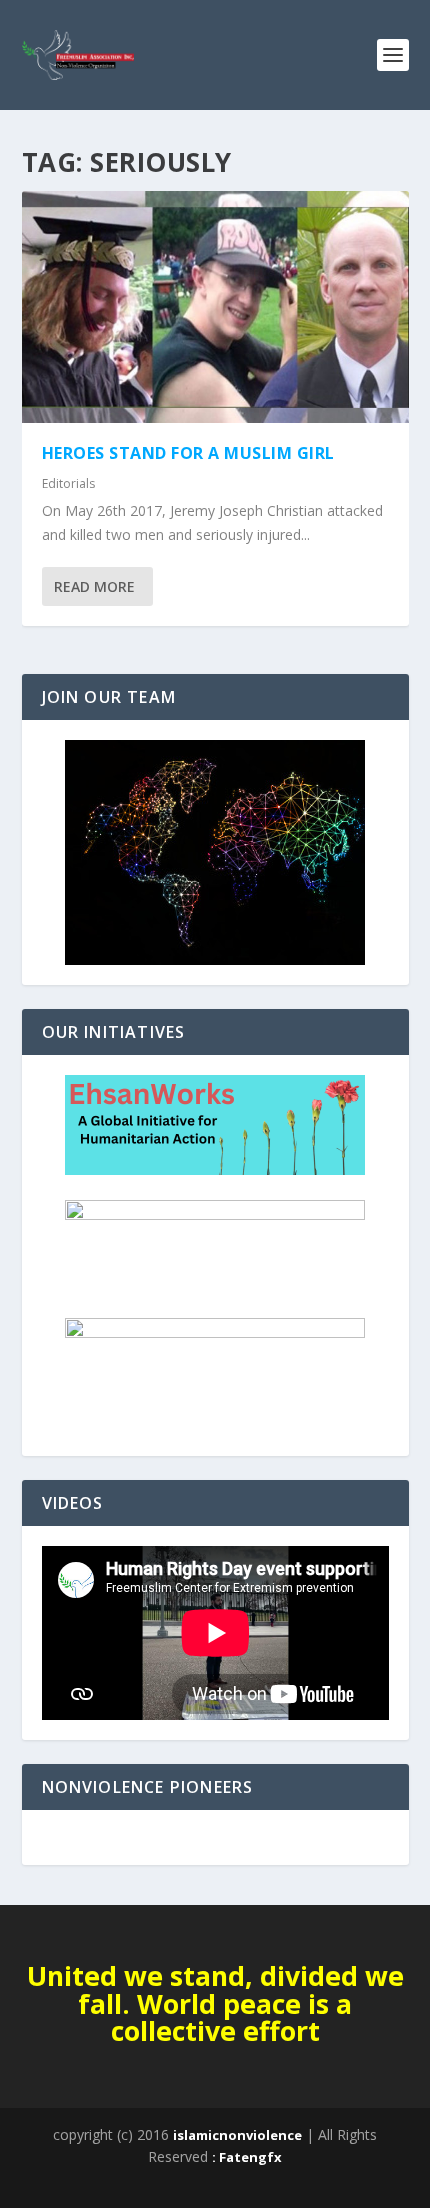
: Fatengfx (247, 2157)
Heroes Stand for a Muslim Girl (188, 453)
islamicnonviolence (237, 2135)
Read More (94, 586)
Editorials (68, 483)
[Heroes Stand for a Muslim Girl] (215, 307)
